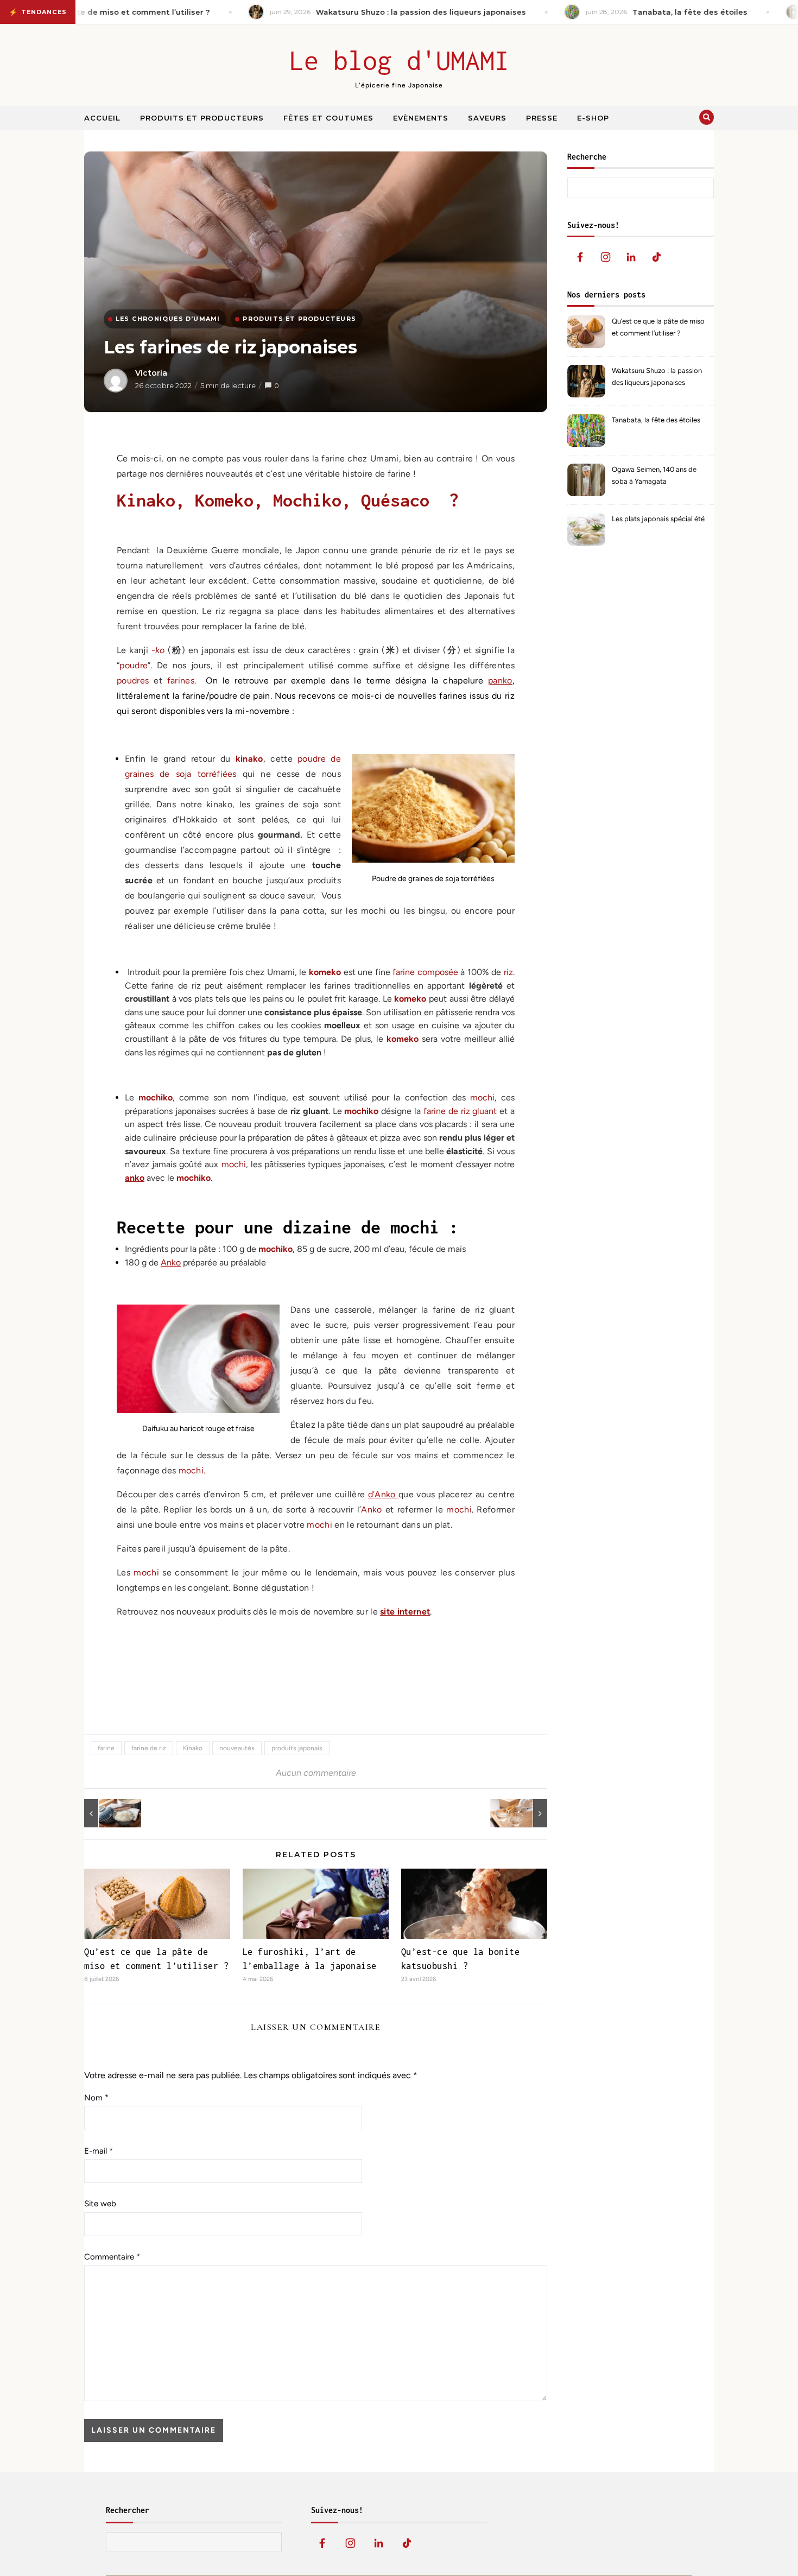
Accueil (102, 118)
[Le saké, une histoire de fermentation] (523, 1813)
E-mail (99, 2151)
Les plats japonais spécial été (658, 519)
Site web (100, 2204)
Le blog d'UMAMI (399, 60)
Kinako (193, 1748)
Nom (96, 2098)
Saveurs (487, 118)
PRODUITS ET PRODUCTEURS (299, 319)
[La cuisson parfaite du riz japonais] (109, 1813)
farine (106, 1748)
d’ (383, 1494)
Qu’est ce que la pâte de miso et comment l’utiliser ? (658, 327)
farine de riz (149, 1748)
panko (500, 681)
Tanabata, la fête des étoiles (656, 420)
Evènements (421, 118)
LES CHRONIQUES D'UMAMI (168, 319)
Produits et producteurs (202, 118)
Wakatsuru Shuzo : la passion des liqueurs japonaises (657, 376)
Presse (542, 118)
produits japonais (297, 1748)
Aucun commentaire (316, 1773)
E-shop (593, 118)
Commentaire (112, 2257)
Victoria (151, 373)
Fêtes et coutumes (328, 118)
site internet (405, 1612)
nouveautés (237, 1748)
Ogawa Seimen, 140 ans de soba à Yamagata (654, 475)
